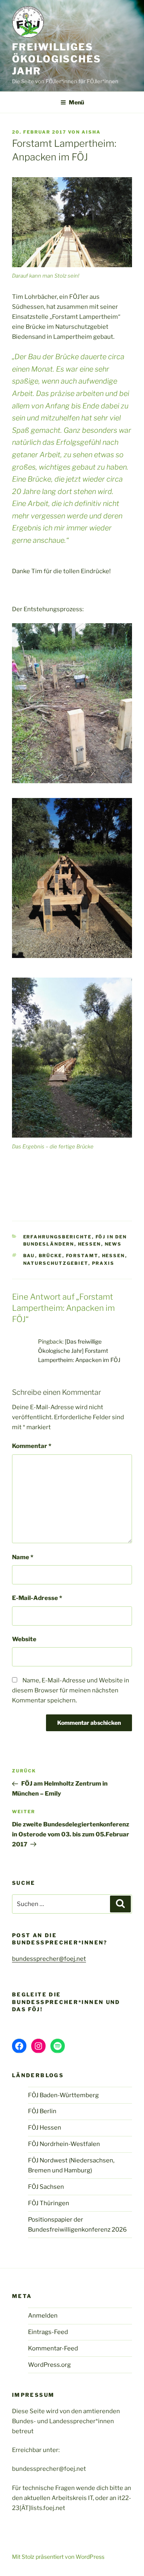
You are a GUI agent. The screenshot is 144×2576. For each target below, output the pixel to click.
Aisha (91, 132)
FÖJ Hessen (45, 2128)
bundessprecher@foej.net (49, 1959)
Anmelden (43, 2316)
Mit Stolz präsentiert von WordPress (58, 2557)
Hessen (90, 1244)
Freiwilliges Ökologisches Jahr (57, 59)
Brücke (51, 1256)
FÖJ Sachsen (46, 2187)
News (113, 1244)
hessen (114, 1256)
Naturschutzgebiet (56, 1263)
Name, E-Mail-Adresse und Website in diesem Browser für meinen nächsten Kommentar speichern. (71, 1690)
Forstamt (82, 1256)
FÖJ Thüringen (49, 2203)
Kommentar (32, 1446)
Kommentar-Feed (53, 2348)
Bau (29, 1256)
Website (24, 1639)
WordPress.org (49, 2365)
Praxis (103, 1263)
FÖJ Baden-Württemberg (63, 2095)
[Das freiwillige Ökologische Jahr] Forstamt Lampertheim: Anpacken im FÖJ (79, 1351)
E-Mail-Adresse (37, 1598)
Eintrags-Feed (48, 2332)
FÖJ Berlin (42, 2111)
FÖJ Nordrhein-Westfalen (64, 2144)
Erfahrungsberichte (58, 1237)
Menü (76, 102)
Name (23, 1557)
